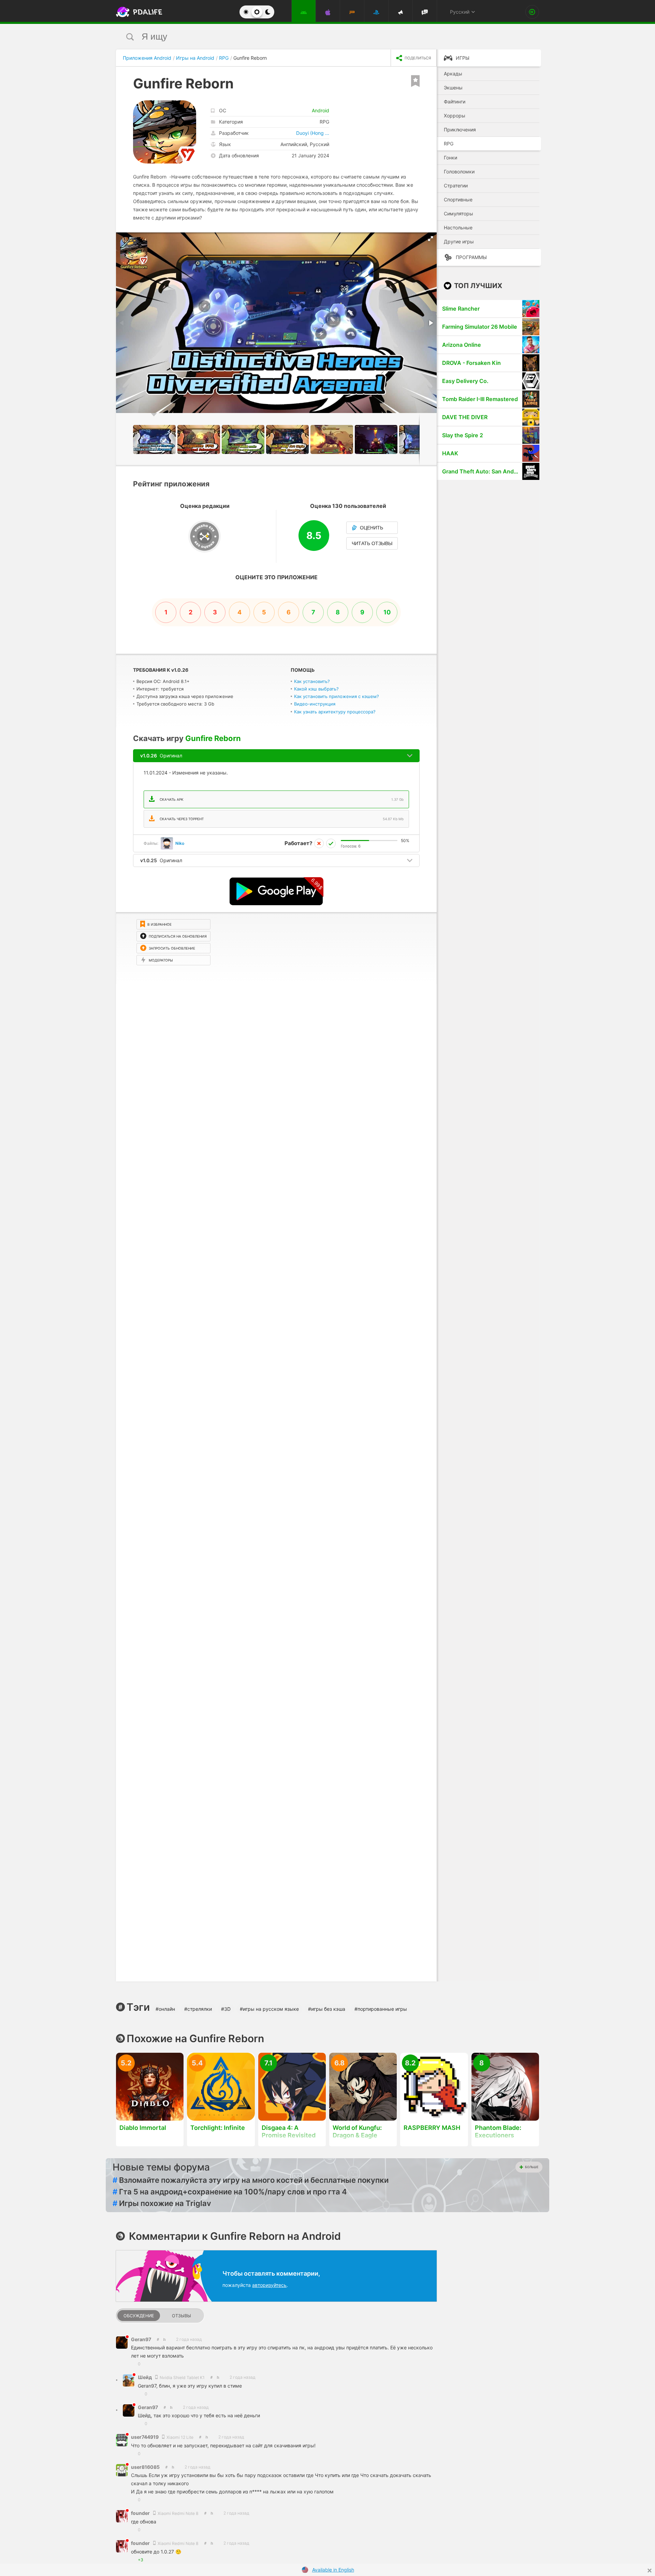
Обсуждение (139, 2316)
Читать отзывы (372, 543)
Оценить (372, 528)
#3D (226, 2009)
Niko (180, 843)
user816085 (145, 2467)
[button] (431, 239)
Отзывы (181, 2316)
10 (387, 612)
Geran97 (141, 2339)
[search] (315, 37)
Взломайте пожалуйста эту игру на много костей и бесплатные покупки (251, 2180)
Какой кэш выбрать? (316, 689)
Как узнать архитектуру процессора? (335, 712)
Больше (532, 2167)
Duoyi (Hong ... (313, 133)
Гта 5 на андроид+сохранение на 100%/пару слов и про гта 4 (230, 2192)
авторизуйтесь (269, 2285)
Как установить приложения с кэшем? (337, 696)
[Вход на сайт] (532, 12)
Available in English (333, 2570)
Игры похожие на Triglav (162, 2203)
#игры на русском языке (269, 2009)
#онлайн (165, 2009)
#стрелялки (198, 2009)
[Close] (650, 2571)
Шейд (145, 2377)
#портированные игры (381, 2009)
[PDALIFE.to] (137, 12)
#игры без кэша (327, 2009)
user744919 (145, 2437)
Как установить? (312, 681)
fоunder (141, 2513)
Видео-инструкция (315, 704)
